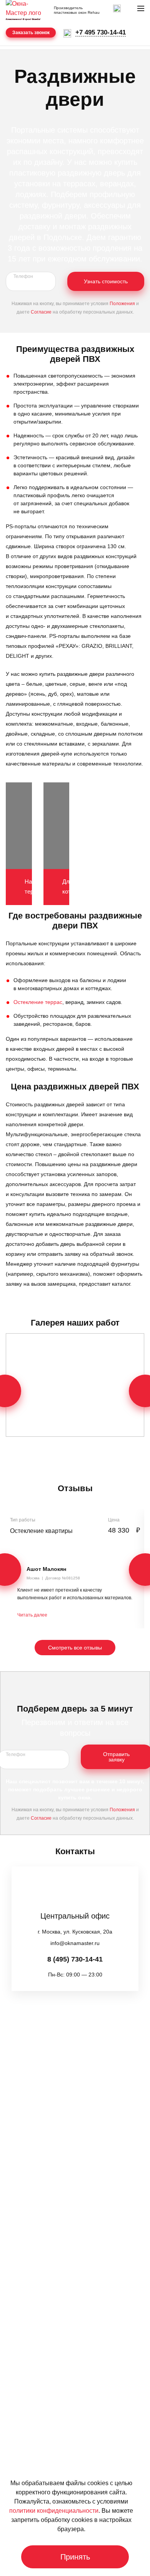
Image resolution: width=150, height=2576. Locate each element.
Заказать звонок (31, 33)
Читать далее (32, 1615)
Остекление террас (38, 1002)
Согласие (41, 312)
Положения (122, 304)
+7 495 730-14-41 (101, 32)
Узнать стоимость (106, 281)
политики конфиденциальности (54, 2511)
